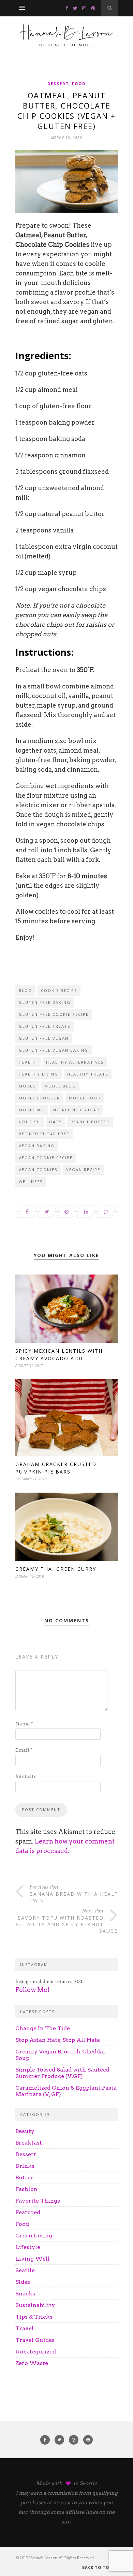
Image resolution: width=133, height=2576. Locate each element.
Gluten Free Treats (45, 1026)
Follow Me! (32, 1990)
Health (28, 1062)
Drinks (25, 2166)
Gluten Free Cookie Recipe (54, 1014)
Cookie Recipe (59, 990)
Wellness (31, 1182)
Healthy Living (39, 1074)
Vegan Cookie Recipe (46, 1158)
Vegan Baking (37, 1146)
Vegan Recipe (83, 1170)
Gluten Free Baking (45, 1002)
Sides (23, 2282)
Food (79, 83)
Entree (25, 2177)
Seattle (25, 2270)
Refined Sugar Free (44, 1134)
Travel (25, 2328)
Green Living (34, 2236)
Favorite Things (38, 2201)
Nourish (29, 1122)
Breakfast (29, 2143)
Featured (28, 2212)
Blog (25, 990)
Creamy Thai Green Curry (56, 1569)
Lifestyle (28, 2247)
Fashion (26, 2189)
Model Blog (60, 1086)
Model (27, 1086)
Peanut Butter (90, 1122)
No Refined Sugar (76, 1110)
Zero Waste (32, 2363)
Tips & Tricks (34, 2317)
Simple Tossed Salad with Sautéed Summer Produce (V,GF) (62, 2073)
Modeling (32, 1110)
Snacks (25, 2294)
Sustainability (35, 2305)
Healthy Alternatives (75, 1062)
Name (24, 1724)
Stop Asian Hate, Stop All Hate (58, 2040)
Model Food (85, 1098)
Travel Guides (35, 2340)
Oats (55, 1122)
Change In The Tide (43, 2028)
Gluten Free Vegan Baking (54, 1050)
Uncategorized (36, 2352)
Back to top (98, 2567)
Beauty (25, 2131)
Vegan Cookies (38, 1170)
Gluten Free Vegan (44, 1038)
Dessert (58, 83)
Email (24, 1750)
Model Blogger (39, 1098)
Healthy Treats (88, 1074)
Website (26, 1776)
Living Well (33, 2259)
